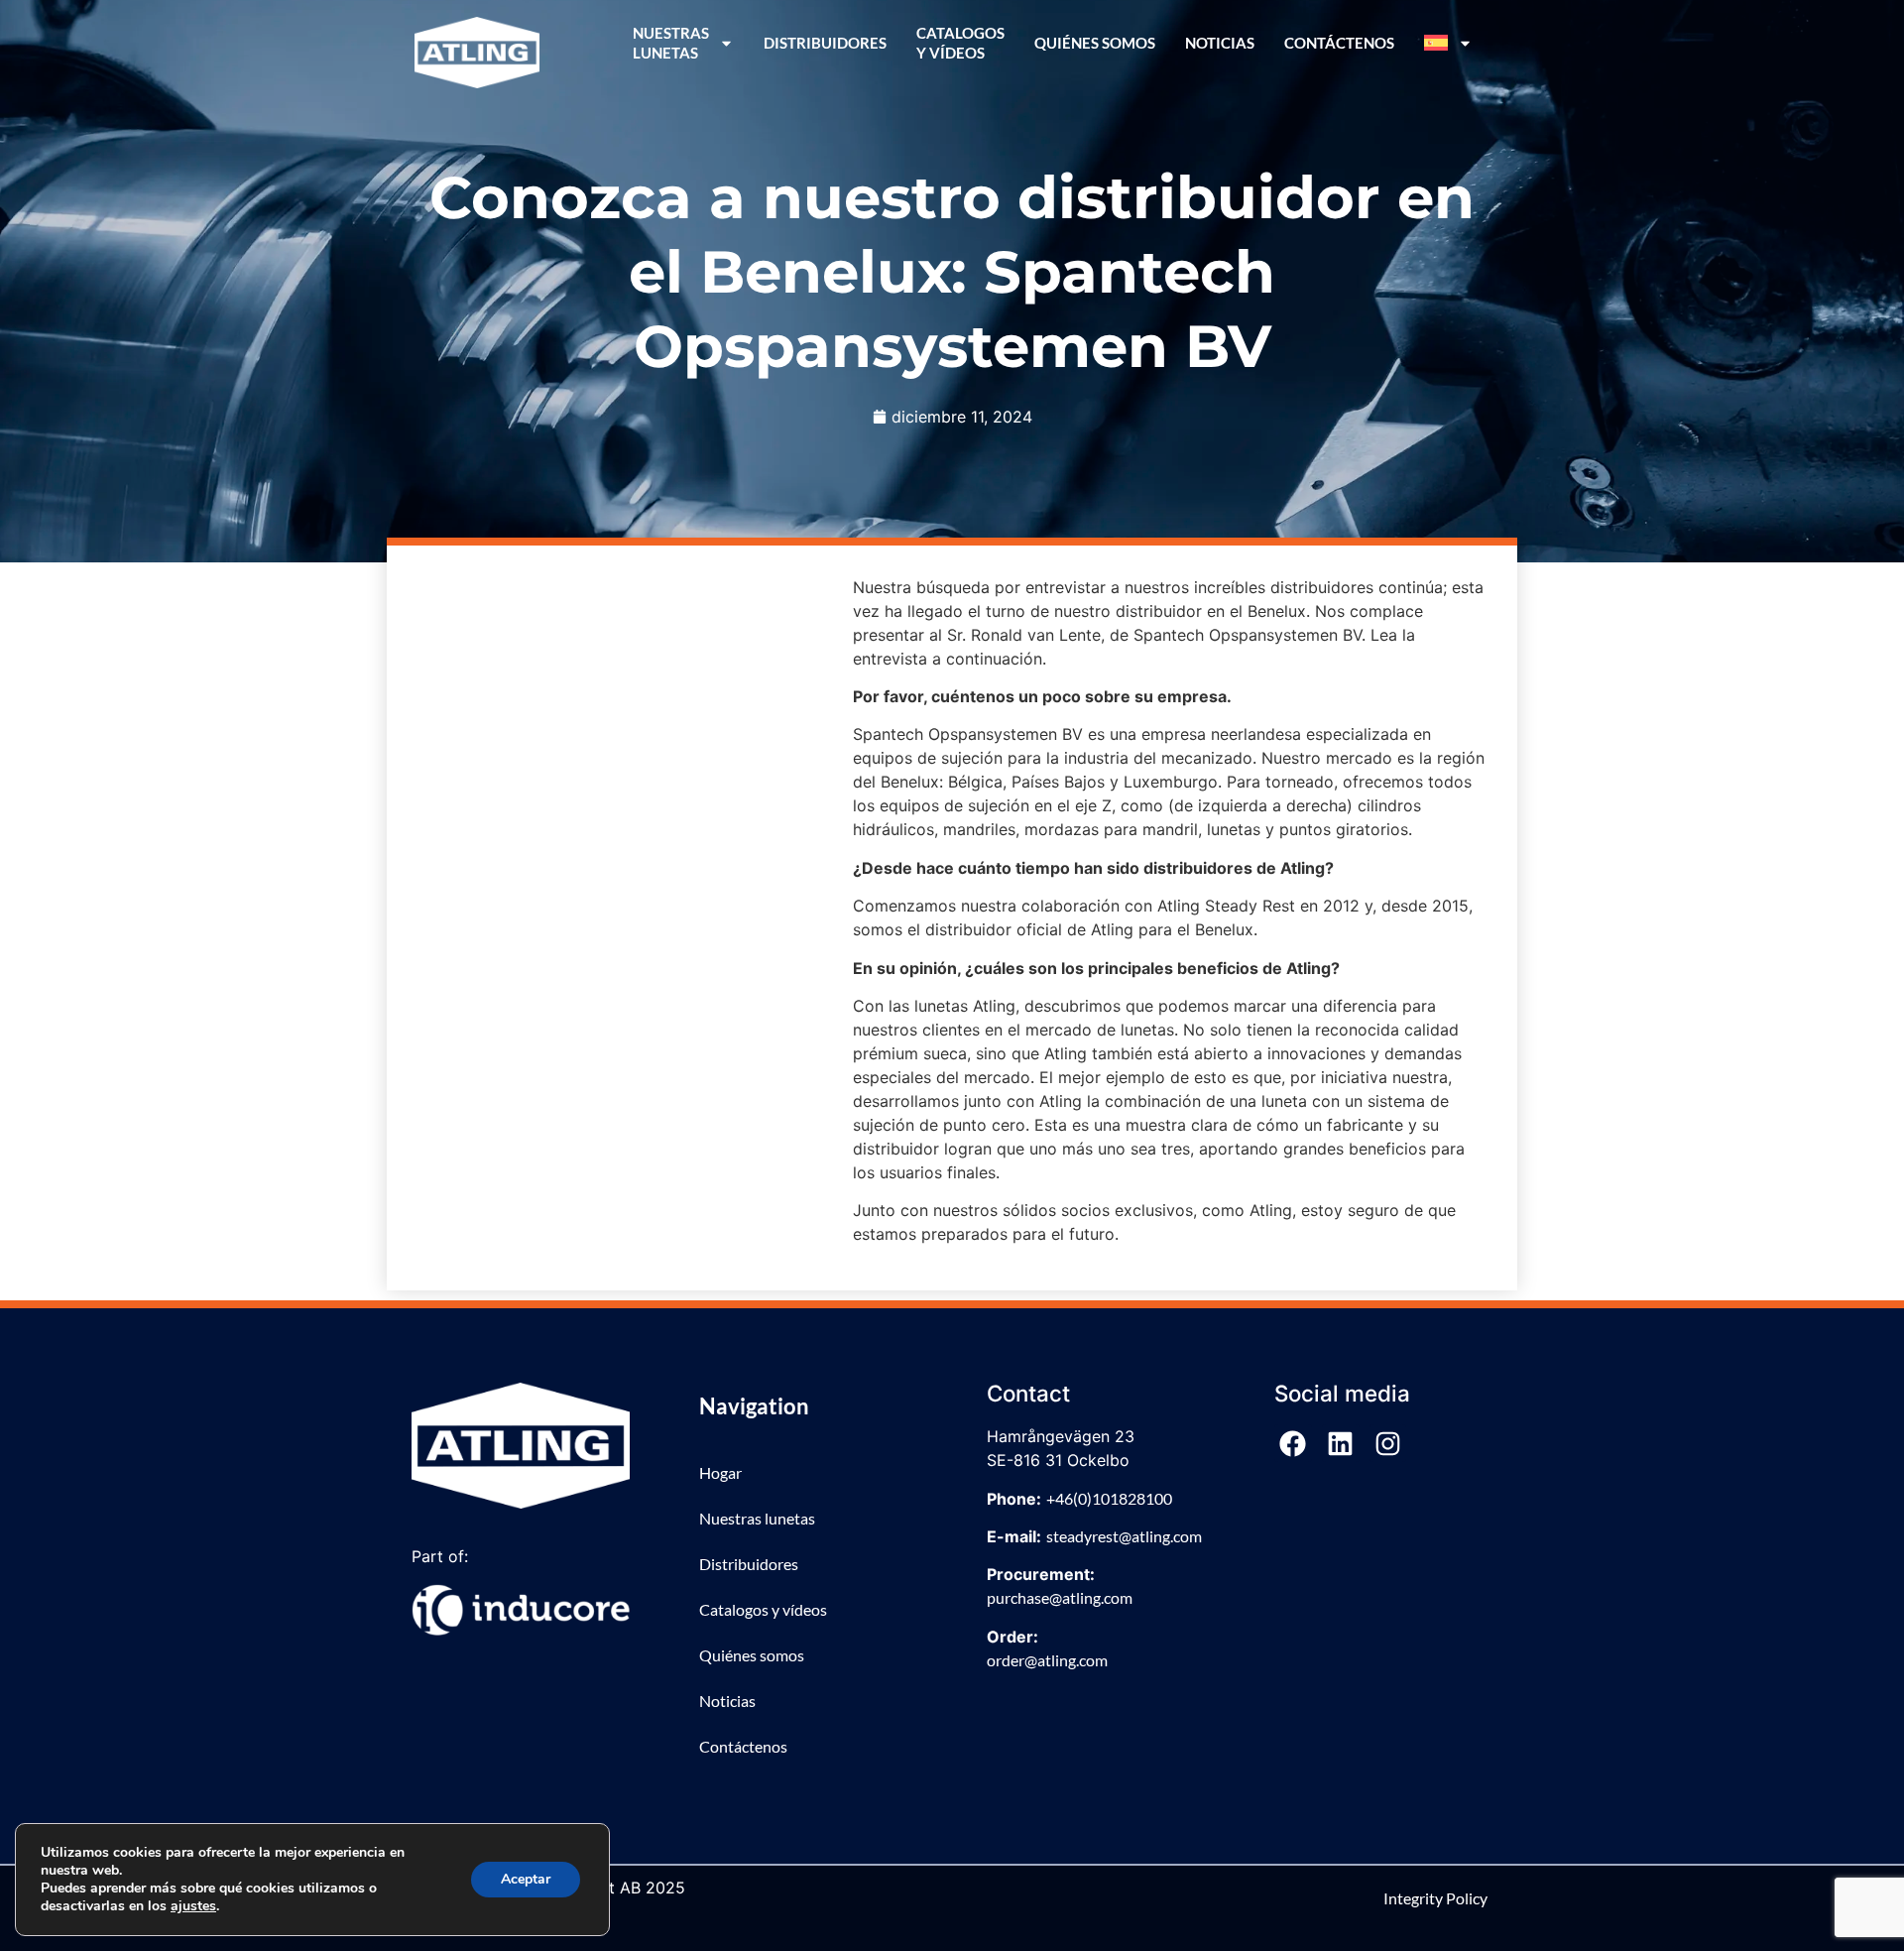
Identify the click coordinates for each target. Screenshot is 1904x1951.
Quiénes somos (1095, 43)
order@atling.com (1047, 1660)
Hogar (720, 1472)
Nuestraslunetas (671, 43)
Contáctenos (1339, 43)
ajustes (193, 1906)
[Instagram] (1388, 1443)
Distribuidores (825, 43)
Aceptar (526, 1879)
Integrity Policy (1435, 1898)
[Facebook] (1293, 1443)
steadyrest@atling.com (1124, 1536)
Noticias (1220, 43)
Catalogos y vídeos (960, 43)
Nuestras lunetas (757, 1518)
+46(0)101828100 (1109, 1498)
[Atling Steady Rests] (477, 53)
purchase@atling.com (1060, 1597)
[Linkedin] (1341, 1443)
